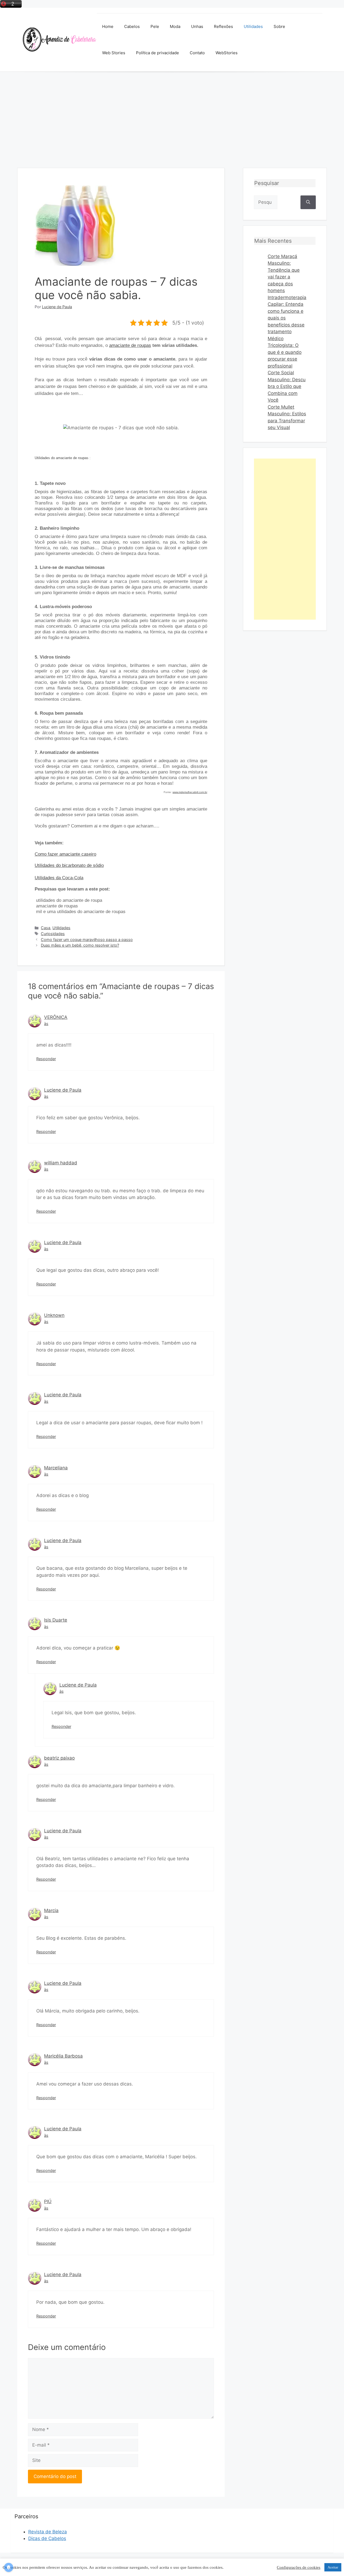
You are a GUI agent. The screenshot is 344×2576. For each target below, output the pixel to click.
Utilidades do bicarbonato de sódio (69, 865)
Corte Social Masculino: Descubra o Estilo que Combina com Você (287, 386)
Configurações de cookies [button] (299, 2567)
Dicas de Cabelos (47, 2538)
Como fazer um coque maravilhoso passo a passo (87, 940)
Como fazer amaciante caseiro (65, 854)
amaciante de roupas (130, 345)
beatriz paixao (59, 1758)
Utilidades (253, 26)
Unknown (54, 1315)
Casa (46, 928)
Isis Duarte (56, 1620)
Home (108, 26)
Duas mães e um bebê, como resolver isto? (80, 945)
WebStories (227, 53)
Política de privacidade (157, 53)
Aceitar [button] (333, 2567)
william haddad (61, 1163)
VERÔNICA (56, 1017)
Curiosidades (53, 934)
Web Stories (114, 53)
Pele (155, 26)
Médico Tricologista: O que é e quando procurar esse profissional (285, 352)
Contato (197, 53)
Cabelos (132, 26)
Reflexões (223, 26)
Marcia (51, 1910)
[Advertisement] (172, 112)
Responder (46, 1059)
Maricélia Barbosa (63, 2056)
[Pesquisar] (308, 202)
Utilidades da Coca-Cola (59, 878)
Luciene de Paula (63, 1090)
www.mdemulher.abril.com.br (190, 792)
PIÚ (48, 2201)
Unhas (197, 26)
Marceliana (56, 1468)
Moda (175, 26)
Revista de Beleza (48, 2532)
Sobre (279, 26)
